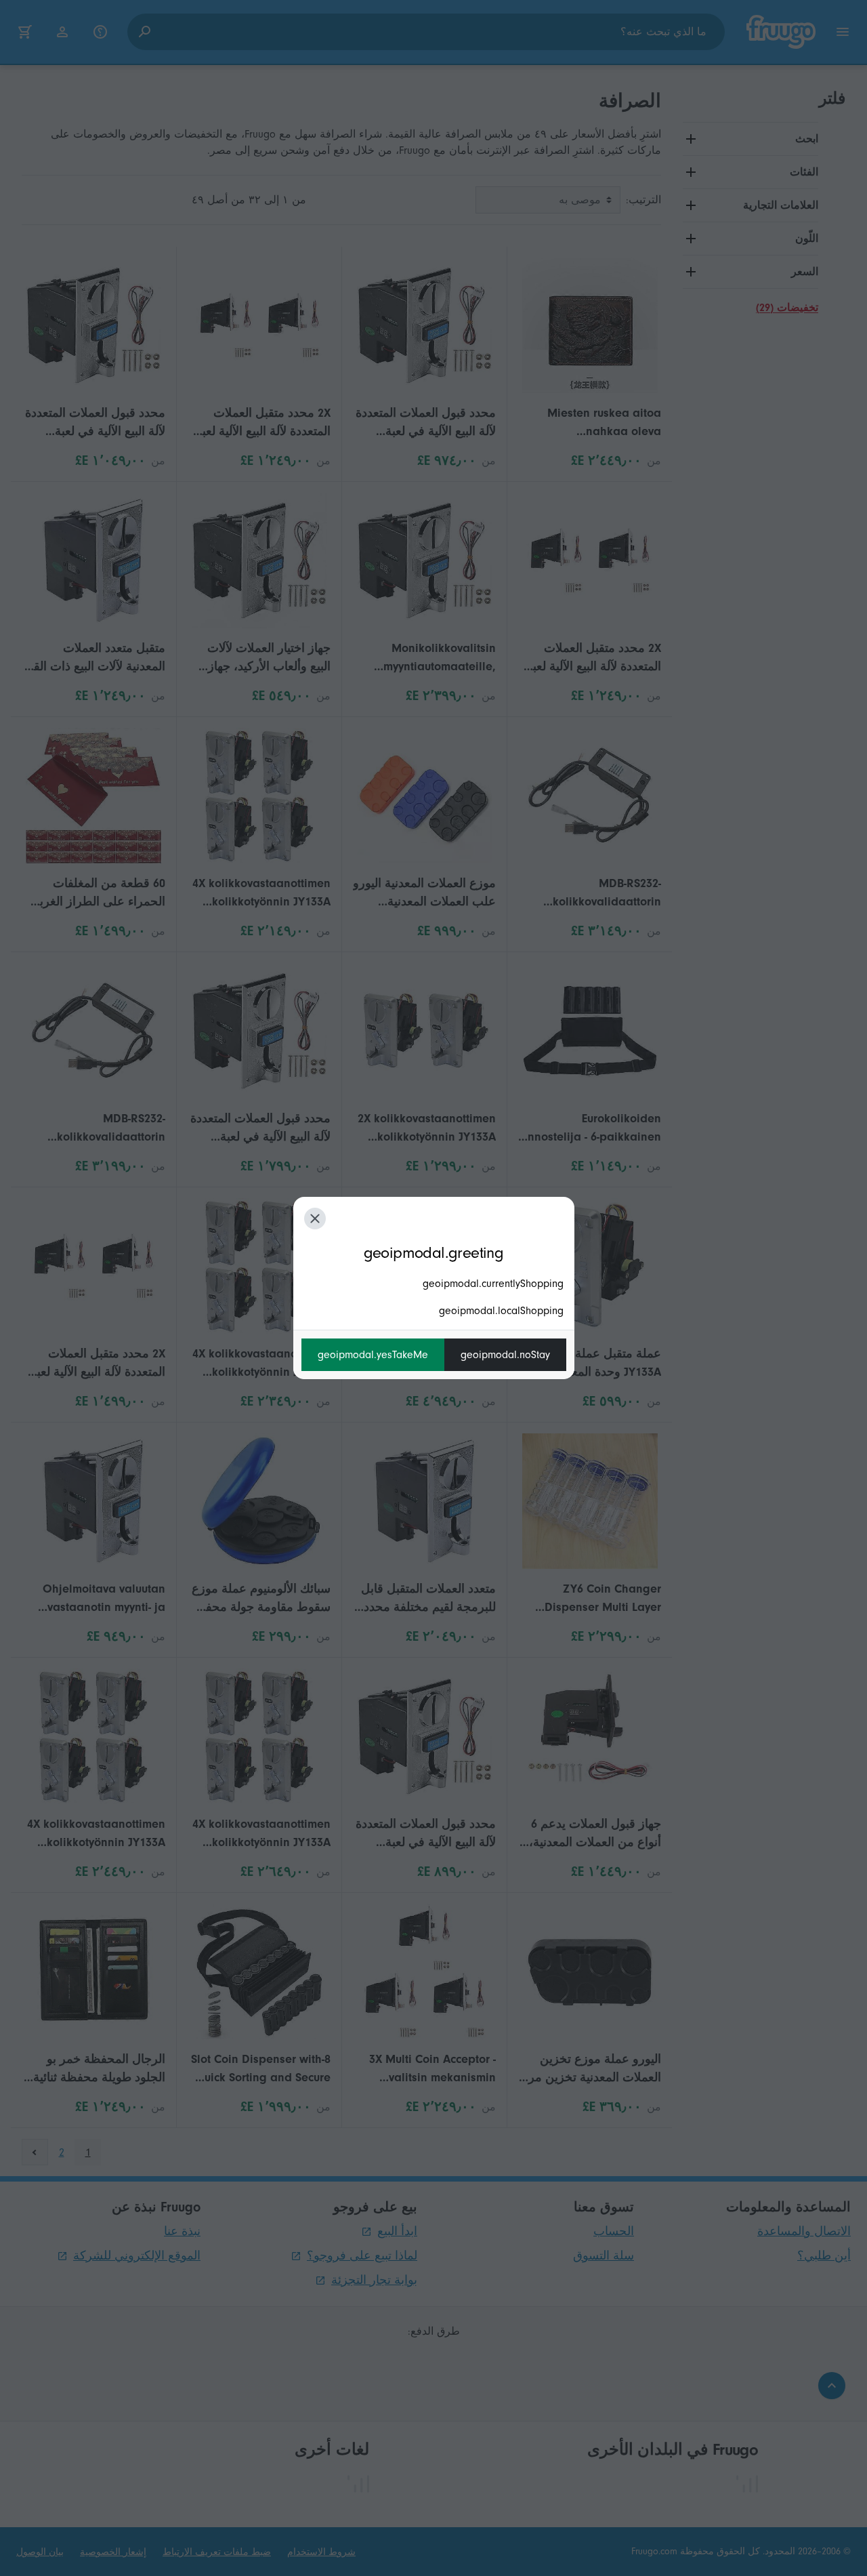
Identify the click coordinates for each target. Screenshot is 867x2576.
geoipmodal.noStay (505, 1355)
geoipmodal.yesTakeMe (373, 1355)
